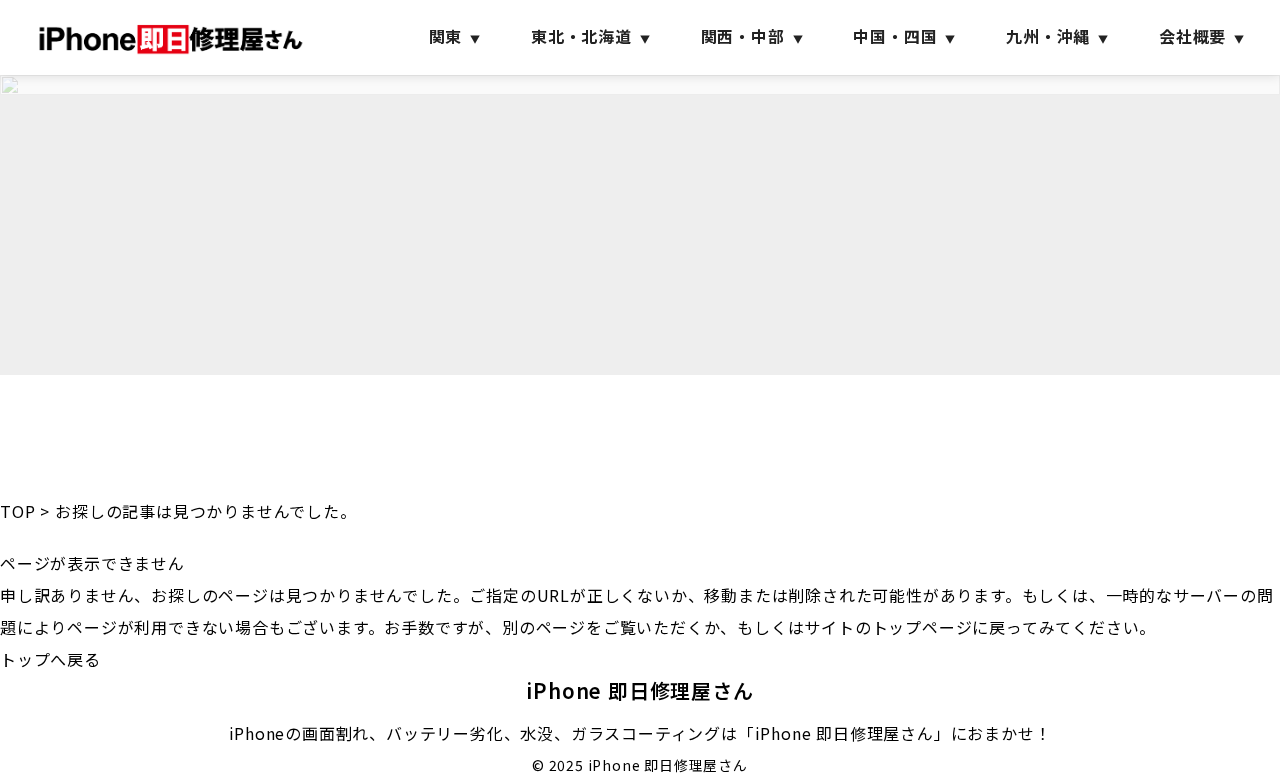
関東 (446, 36)
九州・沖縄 (1048, 36)
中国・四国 (895, 36)
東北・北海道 (581, 36)
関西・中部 (743, 36)
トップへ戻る (50, 659)
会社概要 (1192, 36)
